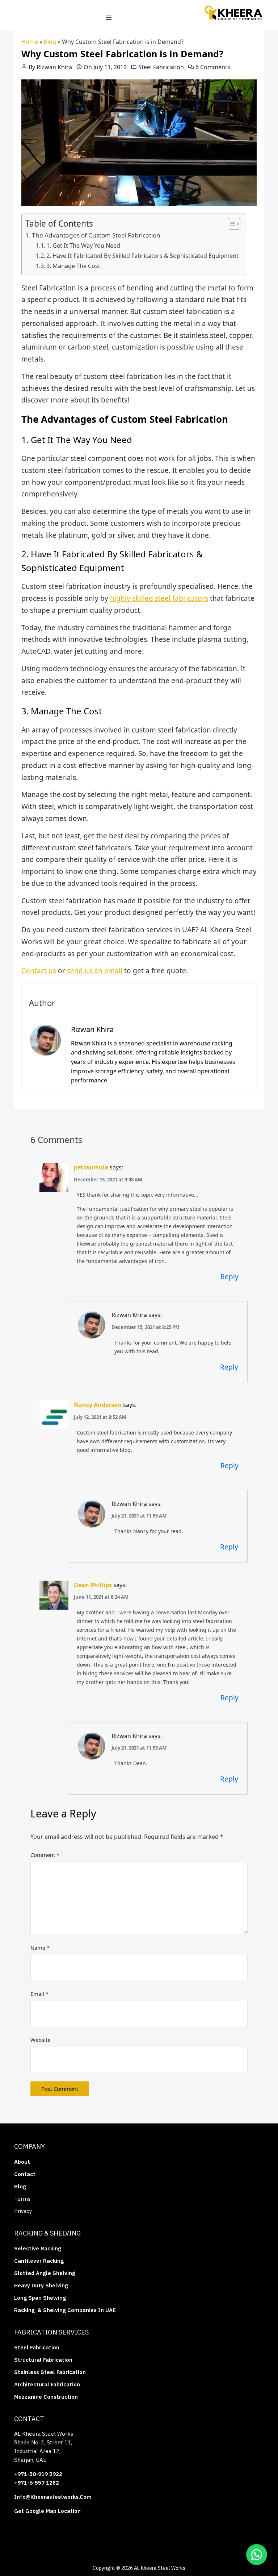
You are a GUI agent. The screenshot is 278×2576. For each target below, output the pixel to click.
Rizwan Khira (54, 67)
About (23, 2162)
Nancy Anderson (98, 1405)
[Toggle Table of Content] (230, 224)
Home (30, 42)
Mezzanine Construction (46, 2397)
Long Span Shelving (40, 2298)
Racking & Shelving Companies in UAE (65, 2310)
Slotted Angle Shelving (45, 2273)
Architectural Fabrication (47, 2384)
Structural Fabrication (43, 2360)
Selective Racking (38, 2248)
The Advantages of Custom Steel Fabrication (96, 235)
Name (40, 1948)
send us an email (95, 971)
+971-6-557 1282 (37, 2483)
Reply (229, 1277)
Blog (50, 42)
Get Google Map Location (47, 2511)
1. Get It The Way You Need (83, 245)
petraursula (91, 1167)
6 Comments (213, 67)
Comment (45, 1855)
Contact (25, 2174)
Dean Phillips (93, 1585)
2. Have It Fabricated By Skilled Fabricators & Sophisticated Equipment (142, 256)
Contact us (39, 971)
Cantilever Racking (39, 2261)
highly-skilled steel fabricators (159, 598)
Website (40, 2040)
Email (39, 1994)
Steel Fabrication (161, 67)
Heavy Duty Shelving (41, 2285)
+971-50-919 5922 (38, 2474)
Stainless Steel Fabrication (50, 2372)
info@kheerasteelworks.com (53, 2497)
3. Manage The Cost (73, 266)
